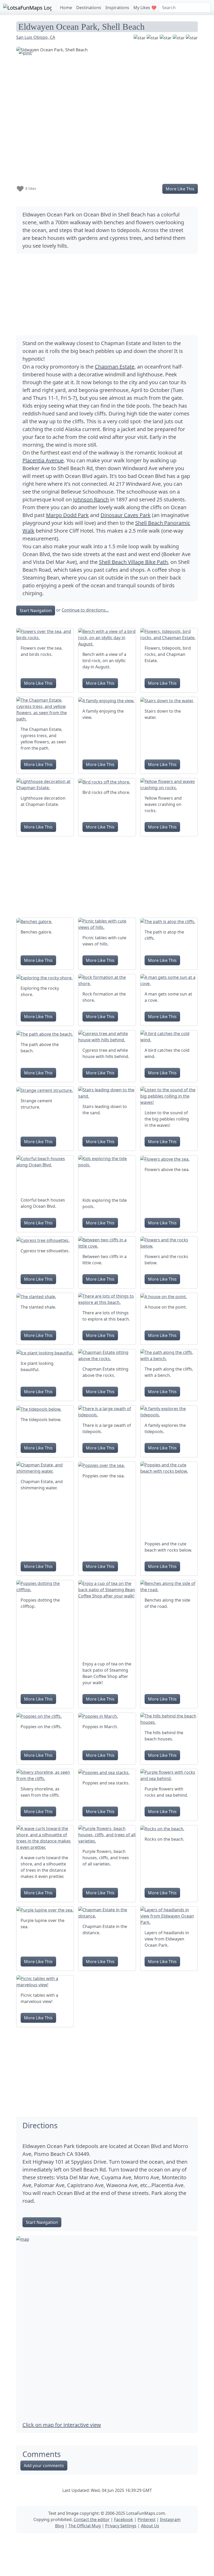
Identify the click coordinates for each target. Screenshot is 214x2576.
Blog (60, 2526)
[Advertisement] (107, 295)
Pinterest (147, 2519)
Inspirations (117, 8)
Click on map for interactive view (62, 2425)
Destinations (89, 8)
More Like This (180, 189)
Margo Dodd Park (67, 515)
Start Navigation (36, 611)
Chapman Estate (115, 367)
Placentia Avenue (43, 460)
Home (66, 8)
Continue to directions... (85, 610)
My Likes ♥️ (145, 8)
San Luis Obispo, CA (36, 37)
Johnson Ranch (91, 499)
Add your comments (44, 2466)
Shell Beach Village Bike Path (133, 562)
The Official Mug (85, 2526)
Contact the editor (92, 2519)
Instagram (170, 2519)
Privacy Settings (121, 2526)
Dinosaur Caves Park (126, 515)
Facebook (124, 2519)
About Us (150, 2526)
